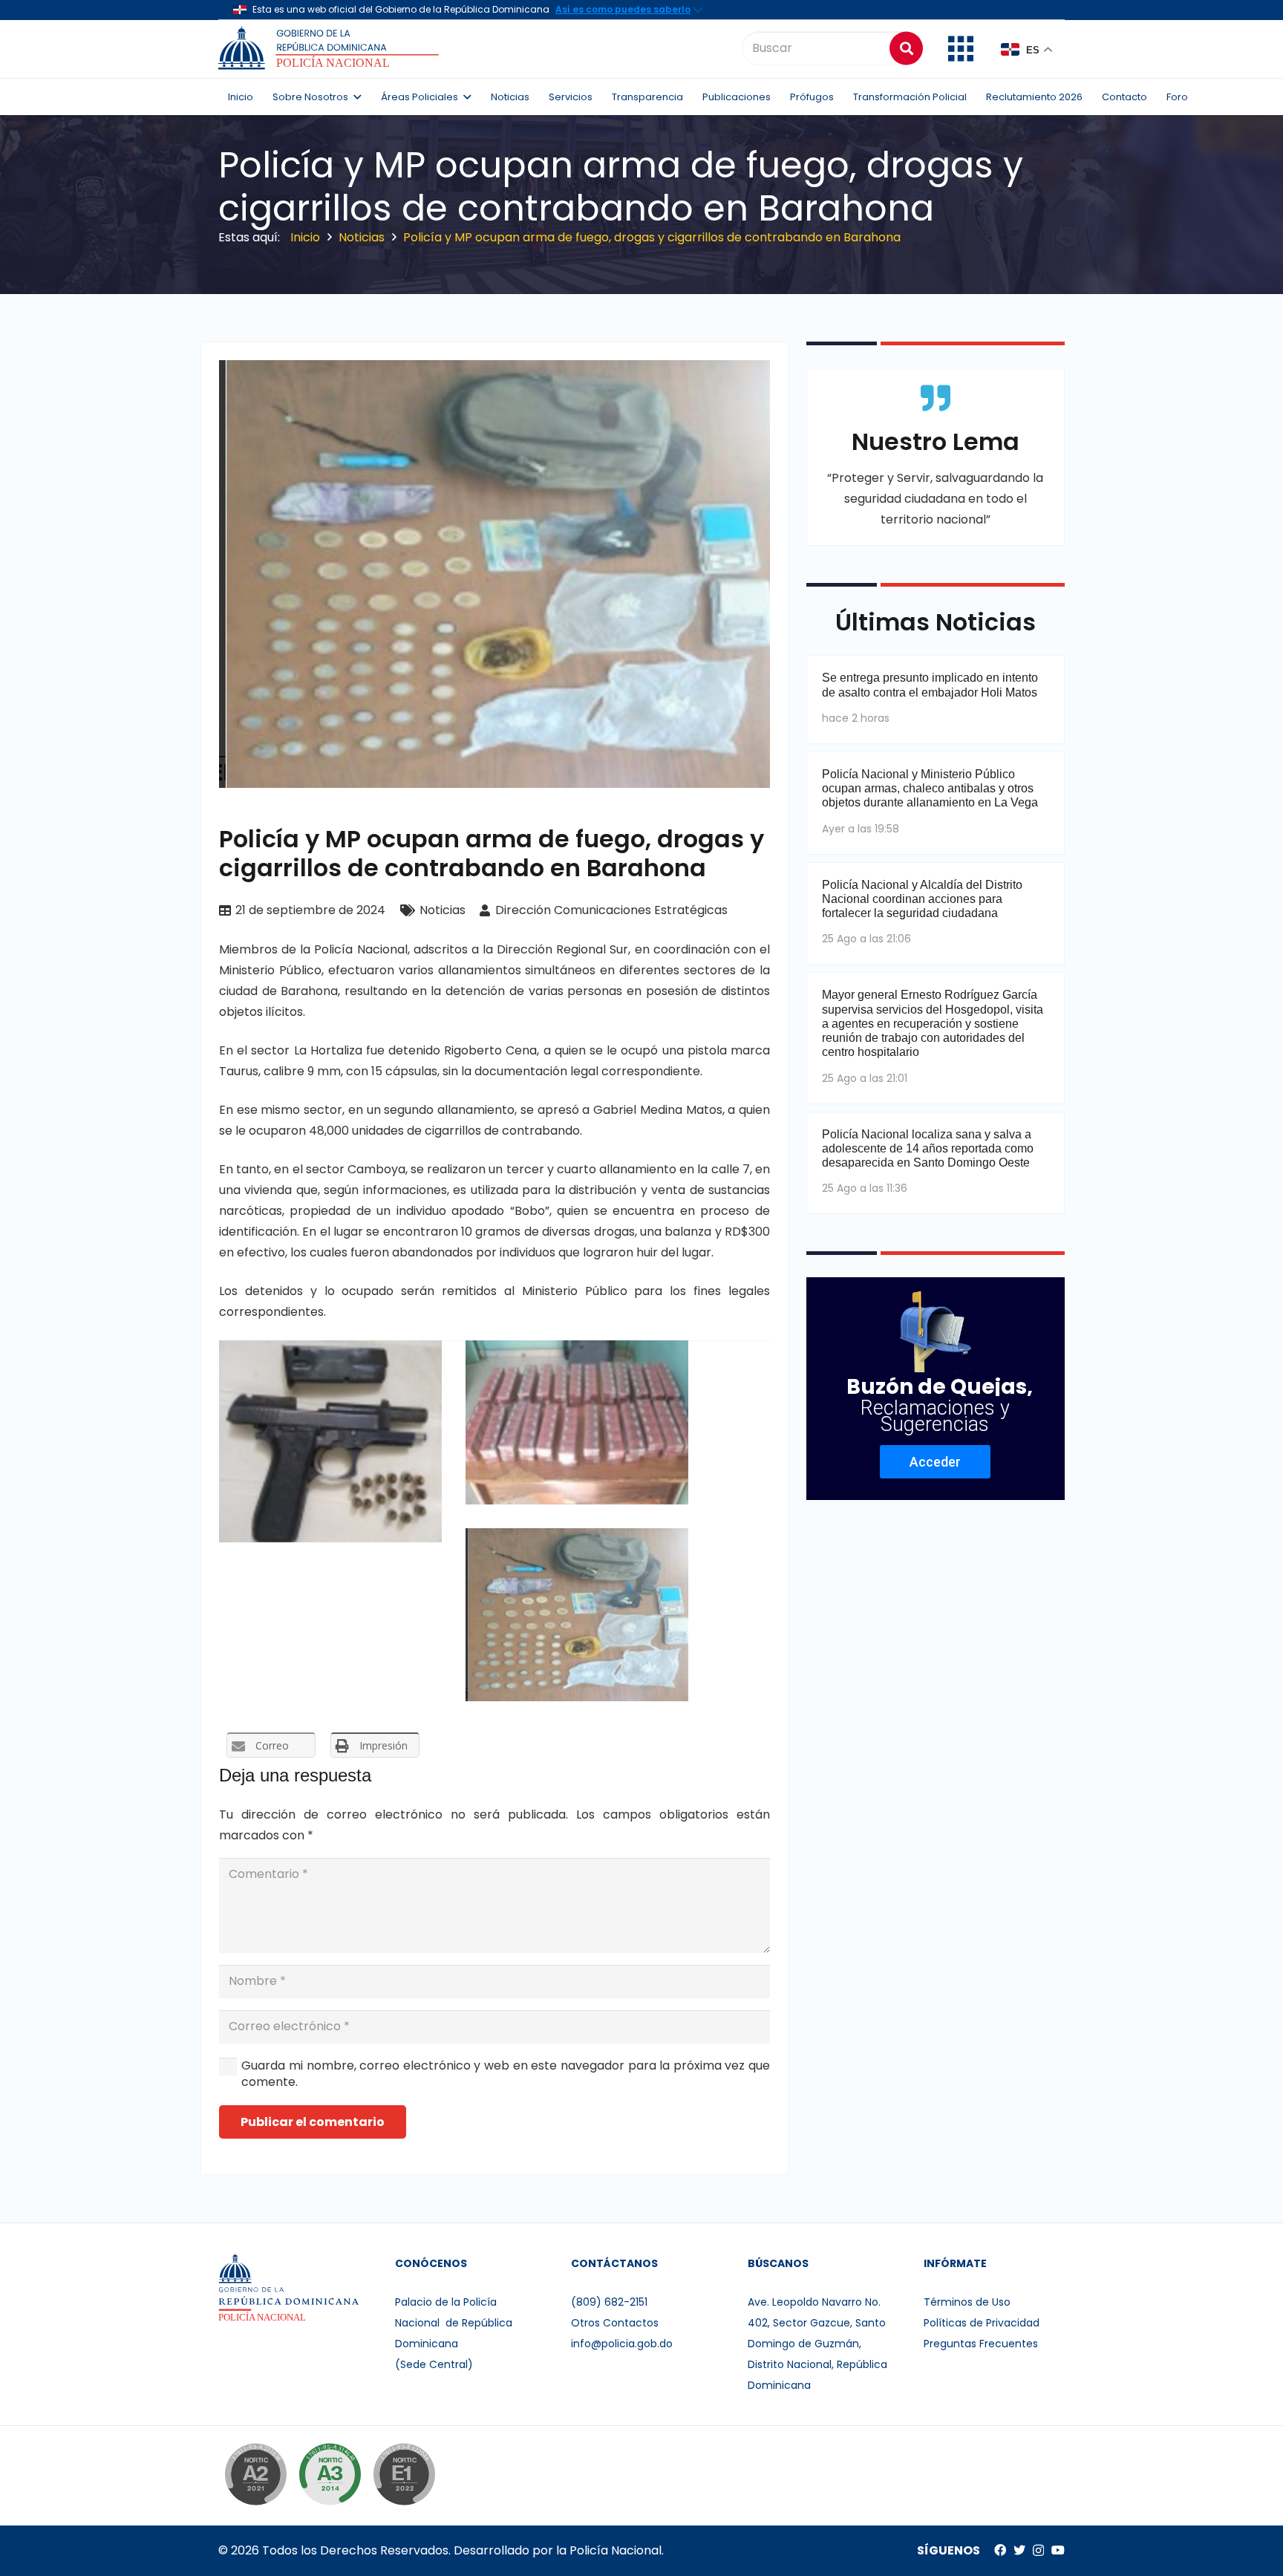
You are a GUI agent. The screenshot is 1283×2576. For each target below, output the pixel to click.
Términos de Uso (967, 2302)
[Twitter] (1019, 2550)
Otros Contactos (615, 2323)
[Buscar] (906, 48)
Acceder (935, 1462)
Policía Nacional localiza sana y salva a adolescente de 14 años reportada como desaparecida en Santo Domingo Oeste (928, 1148)
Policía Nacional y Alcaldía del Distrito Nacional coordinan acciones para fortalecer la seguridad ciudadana (922, 899)
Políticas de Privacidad (982, 2323)
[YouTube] (1058, 2550)
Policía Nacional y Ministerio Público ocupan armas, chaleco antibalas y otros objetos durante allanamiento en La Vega (930, 788)
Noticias (443, 910)
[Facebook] (1000, 2550)
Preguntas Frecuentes (981, 2344)
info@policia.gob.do (622, 2344)
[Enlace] (331, 48)
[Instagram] (1038, 2551)
